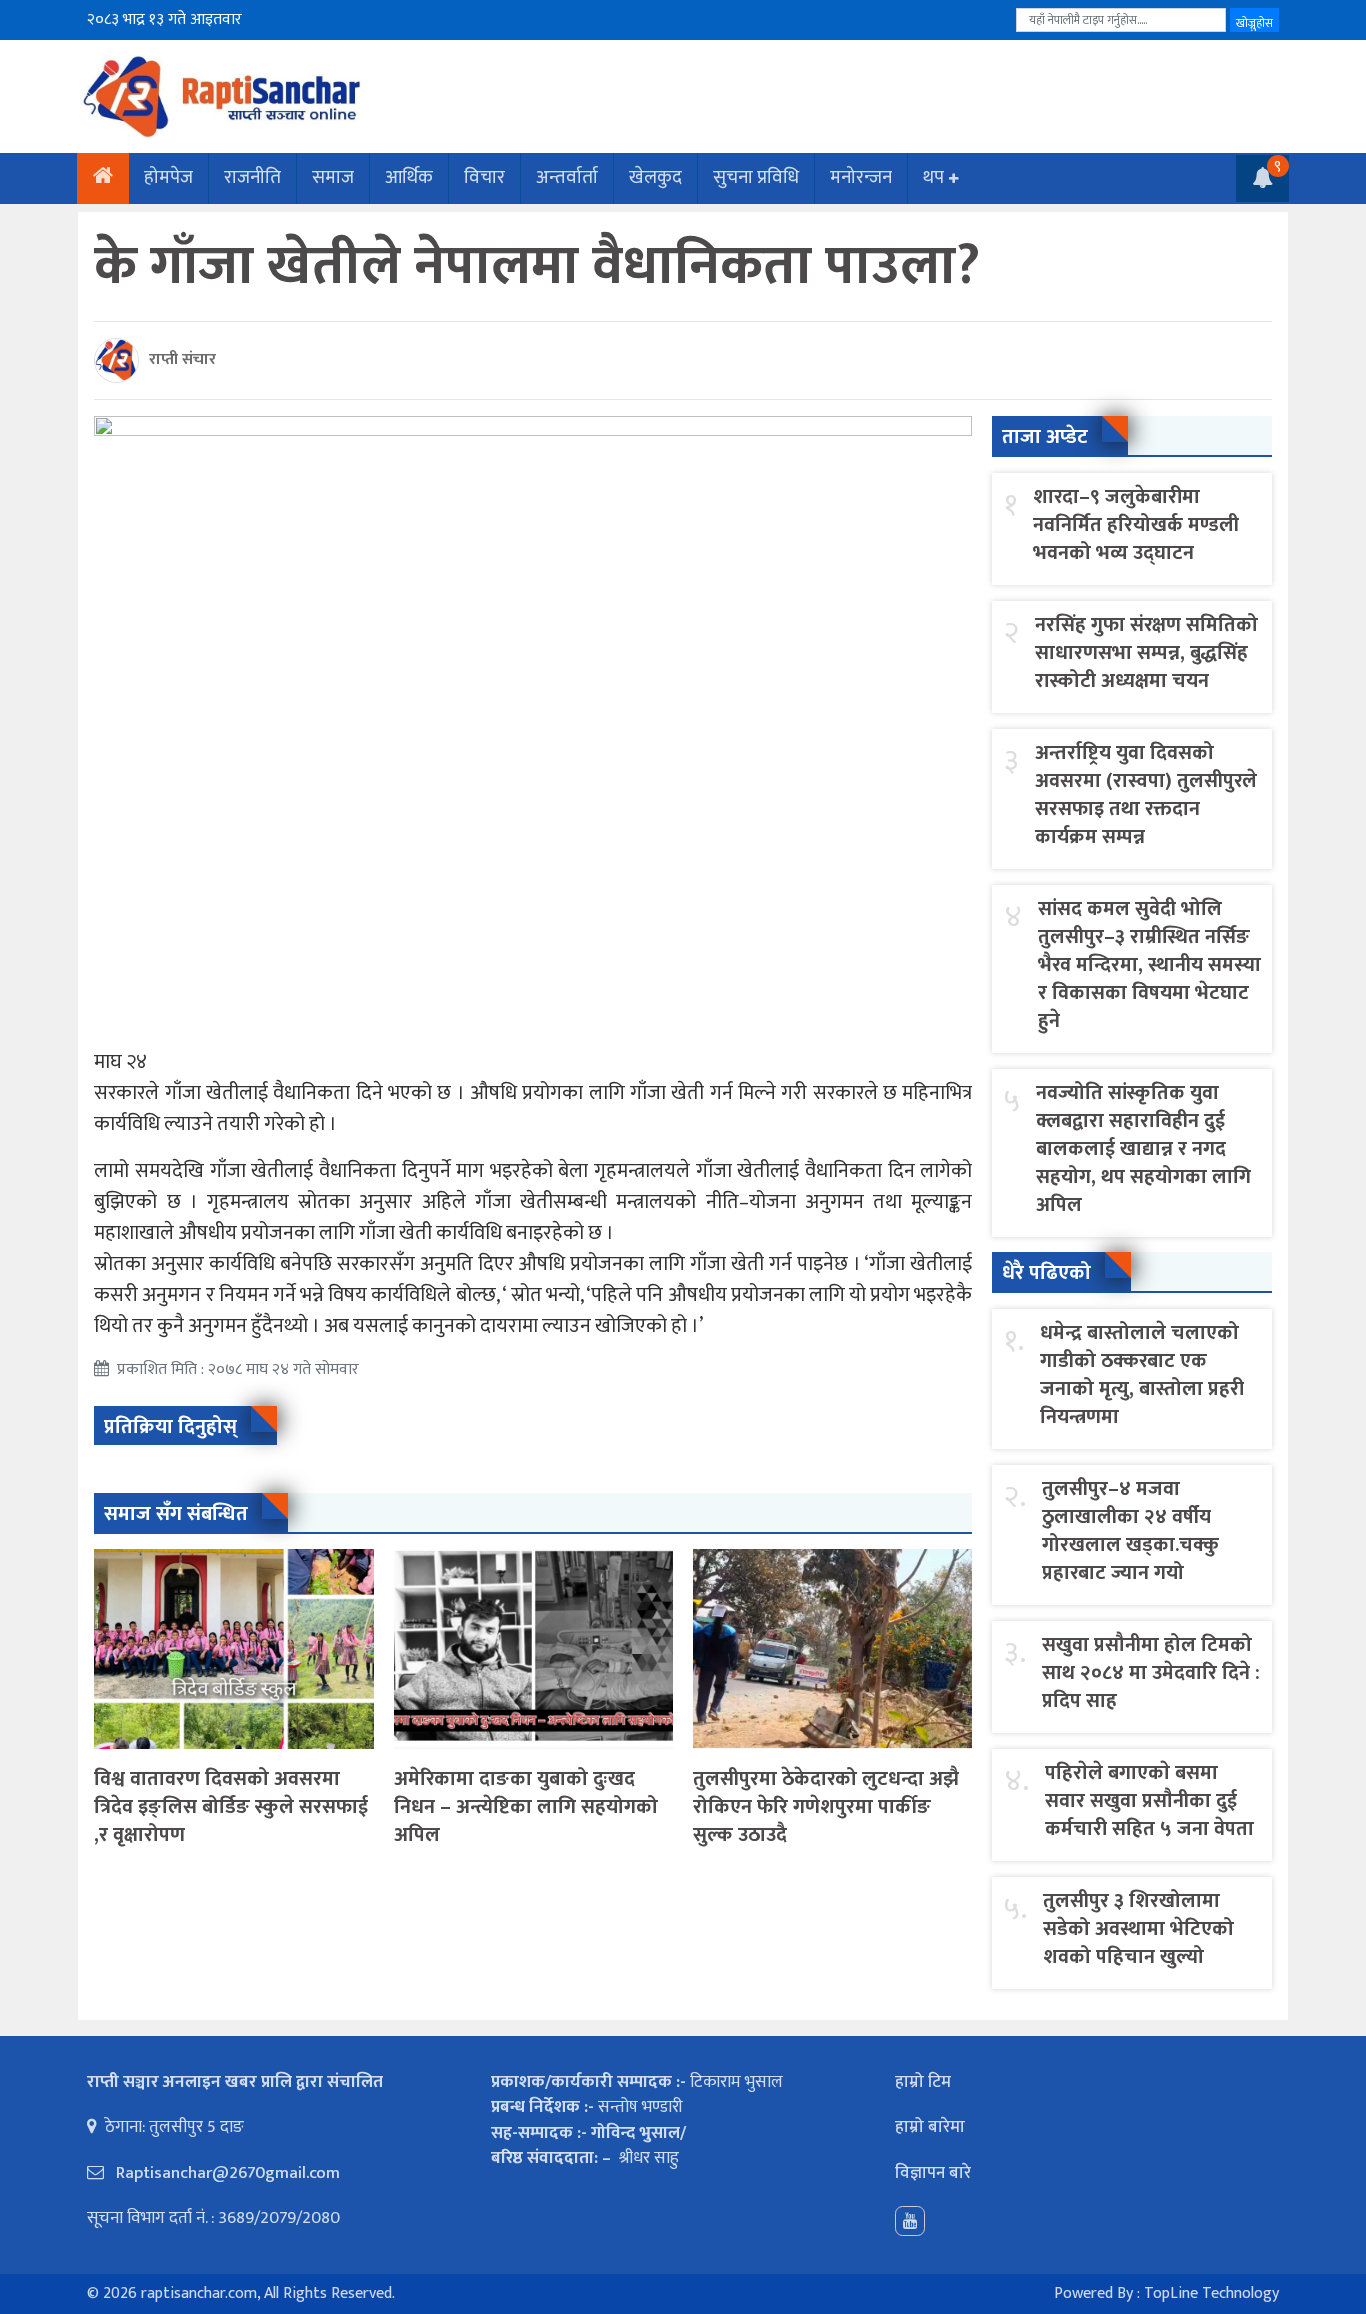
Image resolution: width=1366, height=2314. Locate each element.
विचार (484, 177)
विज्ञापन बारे (933, 2173)
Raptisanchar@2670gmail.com (226, 2173)
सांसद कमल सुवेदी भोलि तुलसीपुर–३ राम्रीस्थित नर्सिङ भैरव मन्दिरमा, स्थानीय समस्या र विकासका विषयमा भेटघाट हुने (1149, 965)
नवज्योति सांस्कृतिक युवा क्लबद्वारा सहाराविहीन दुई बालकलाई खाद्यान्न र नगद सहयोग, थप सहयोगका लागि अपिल (1143, 1149)
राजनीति (252, 177)
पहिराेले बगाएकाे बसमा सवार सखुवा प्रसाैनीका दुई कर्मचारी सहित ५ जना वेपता (1149, 1801)
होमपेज (168, 177)
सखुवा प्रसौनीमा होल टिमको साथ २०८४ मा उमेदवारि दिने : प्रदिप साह (1151, 1673)
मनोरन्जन (861, 177)
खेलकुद (655, 177)
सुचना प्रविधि (756, 177)
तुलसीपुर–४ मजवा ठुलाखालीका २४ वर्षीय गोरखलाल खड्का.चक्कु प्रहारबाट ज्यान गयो (1130, 1531)
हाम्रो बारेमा (930, 2127)
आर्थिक (409, 177)
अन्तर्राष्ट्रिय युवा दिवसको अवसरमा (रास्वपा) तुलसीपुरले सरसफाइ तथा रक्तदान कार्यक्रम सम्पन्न (1146, 795)
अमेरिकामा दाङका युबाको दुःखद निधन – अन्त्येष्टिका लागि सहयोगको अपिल (526, 1807)
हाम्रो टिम (923, 2082)
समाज (333, 177)
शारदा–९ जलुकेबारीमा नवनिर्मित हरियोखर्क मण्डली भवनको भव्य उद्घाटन (1136, 525)
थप (933, 177)
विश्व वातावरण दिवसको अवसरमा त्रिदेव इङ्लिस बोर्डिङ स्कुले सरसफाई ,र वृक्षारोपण (231, 1807)
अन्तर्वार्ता (567, 177)
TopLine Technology (1211, 2293)
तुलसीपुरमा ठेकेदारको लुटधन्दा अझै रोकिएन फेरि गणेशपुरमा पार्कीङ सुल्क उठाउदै (826, 1807)
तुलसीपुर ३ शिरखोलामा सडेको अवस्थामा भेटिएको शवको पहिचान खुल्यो (1138, 1929)
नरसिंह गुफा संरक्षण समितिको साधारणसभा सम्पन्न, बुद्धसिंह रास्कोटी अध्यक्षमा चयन (1146, 653)
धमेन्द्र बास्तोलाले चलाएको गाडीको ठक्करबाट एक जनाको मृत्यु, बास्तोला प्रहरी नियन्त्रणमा (1142, 1375)
